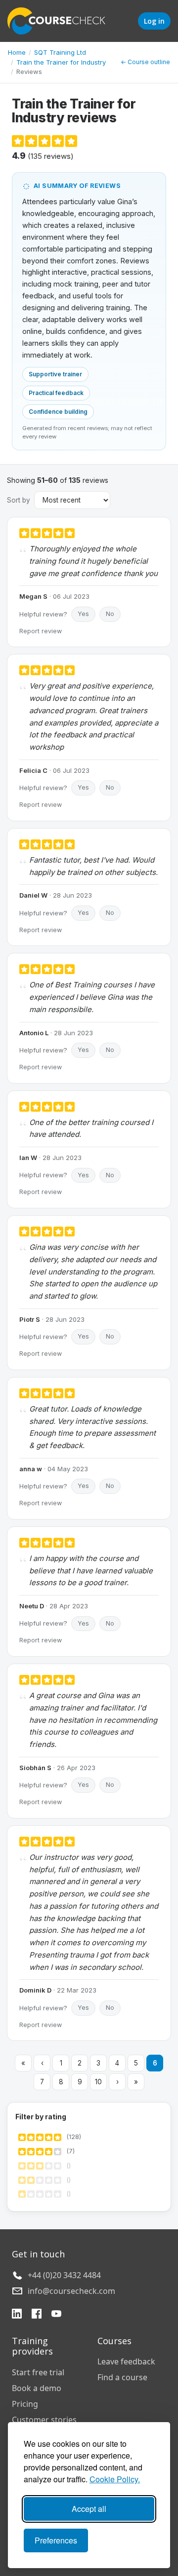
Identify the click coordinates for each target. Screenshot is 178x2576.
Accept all (89, 2509)
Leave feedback (126, 2361)
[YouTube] (56, 2315)
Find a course (122, 2377)
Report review (41, 631)
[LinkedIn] (17, 2315)
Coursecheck (62, 21)
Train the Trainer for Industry (61, 62)
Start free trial (38, 2372)
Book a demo (37, 2388)
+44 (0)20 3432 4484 (64, 2275)
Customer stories (44, 2420)
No (110, 614)
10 (98, 2082)
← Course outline (145, 62)
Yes (83, 614)
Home (17, 52)
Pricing (25, 2404)
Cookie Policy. (115, 2479)
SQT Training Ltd (60, 52)
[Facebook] (37, 2315)
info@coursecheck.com (71, 2291)
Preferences (56, 2540)
